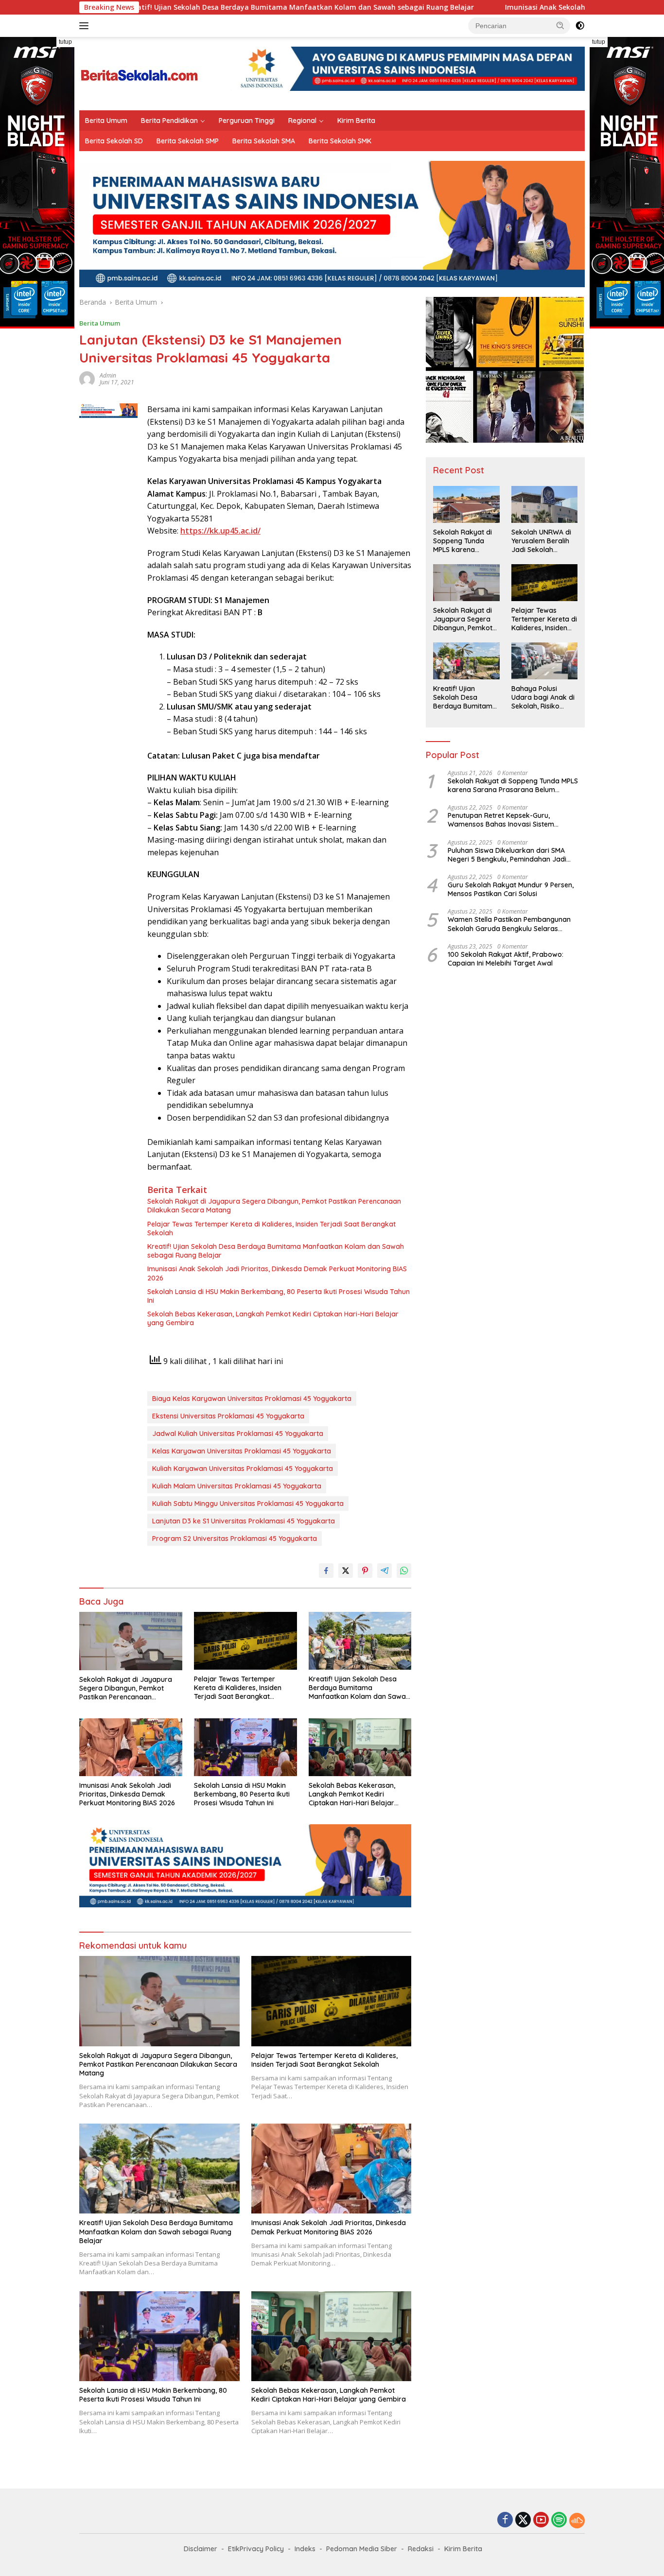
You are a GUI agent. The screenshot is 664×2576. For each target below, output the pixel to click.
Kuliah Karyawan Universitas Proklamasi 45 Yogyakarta (243, 1469)
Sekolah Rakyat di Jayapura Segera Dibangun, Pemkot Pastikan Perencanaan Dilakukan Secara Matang (274, 1206)
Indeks (305, 2549)
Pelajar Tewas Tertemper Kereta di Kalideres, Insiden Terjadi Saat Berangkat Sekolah (271, 1228)
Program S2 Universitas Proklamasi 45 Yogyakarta (235, 1539)
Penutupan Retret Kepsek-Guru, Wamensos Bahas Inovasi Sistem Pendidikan (501, 820)
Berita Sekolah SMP (188, 141)
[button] (560, 25)
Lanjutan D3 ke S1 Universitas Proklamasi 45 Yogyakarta (244, 1521)
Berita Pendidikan (169, 121)
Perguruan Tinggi (247, 121)
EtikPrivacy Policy (256, 2549)
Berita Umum (106, 121)
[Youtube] (541, 2520)
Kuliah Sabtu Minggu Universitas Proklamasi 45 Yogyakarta (248, 1504)
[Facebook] (505, 2520)
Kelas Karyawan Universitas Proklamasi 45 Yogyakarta (242, 1451)
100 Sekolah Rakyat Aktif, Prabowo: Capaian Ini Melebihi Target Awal (506, 959)
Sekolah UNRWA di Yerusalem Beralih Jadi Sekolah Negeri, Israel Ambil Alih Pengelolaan (542, 541)
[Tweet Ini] (346, 1571)
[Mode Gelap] (580, 26)
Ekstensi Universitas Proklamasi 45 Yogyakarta (228, 1416)
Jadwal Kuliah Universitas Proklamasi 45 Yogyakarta (238, 1434)
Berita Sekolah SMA (264, 141)
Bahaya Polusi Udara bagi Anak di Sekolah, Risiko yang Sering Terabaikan (543, 698)
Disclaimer (201, 2549)
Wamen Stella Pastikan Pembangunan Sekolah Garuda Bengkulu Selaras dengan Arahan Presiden (509, 924)
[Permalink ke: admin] (87, 378)
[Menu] (86, 26)
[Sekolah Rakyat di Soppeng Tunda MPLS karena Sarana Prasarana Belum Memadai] (466, 504)
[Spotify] (559, 2521)
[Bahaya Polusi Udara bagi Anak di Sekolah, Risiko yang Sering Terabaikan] (544, 661)
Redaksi (421, 2549)
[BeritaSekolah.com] (140, 73)
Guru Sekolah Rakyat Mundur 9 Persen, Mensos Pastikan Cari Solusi (511, 889)
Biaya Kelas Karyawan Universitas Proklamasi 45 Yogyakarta (252, 1399)
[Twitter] (523, 2520)
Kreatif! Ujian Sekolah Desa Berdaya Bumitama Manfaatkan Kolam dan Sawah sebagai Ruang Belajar (199, 7)
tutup (65, 42)
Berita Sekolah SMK (340, 141)
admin (108, 375)
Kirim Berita (356, 121)
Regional (302, 121)
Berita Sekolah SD (114, 141)
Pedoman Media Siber (362, 2549)
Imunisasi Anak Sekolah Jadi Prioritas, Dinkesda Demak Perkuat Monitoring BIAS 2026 (277, 1273)
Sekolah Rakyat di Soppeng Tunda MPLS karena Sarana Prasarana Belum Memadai (463, 541)
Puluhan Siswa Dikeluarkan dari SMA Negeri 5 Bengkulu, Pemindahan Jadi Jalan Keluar (507, 855)
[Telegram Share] (384, 1571)
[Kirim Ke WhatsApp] (404, 1571)
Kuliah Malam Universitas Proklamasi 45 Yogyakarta (237, 1486)
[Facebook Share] (326, 1571)
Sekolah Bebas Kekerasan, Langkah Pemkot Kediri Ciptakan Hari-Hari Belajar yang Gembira (273, 1318)
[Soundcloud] (577, 2521)
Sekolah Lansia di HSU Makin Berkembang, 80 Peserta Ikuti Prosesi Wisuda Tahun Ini (279, 1296)
